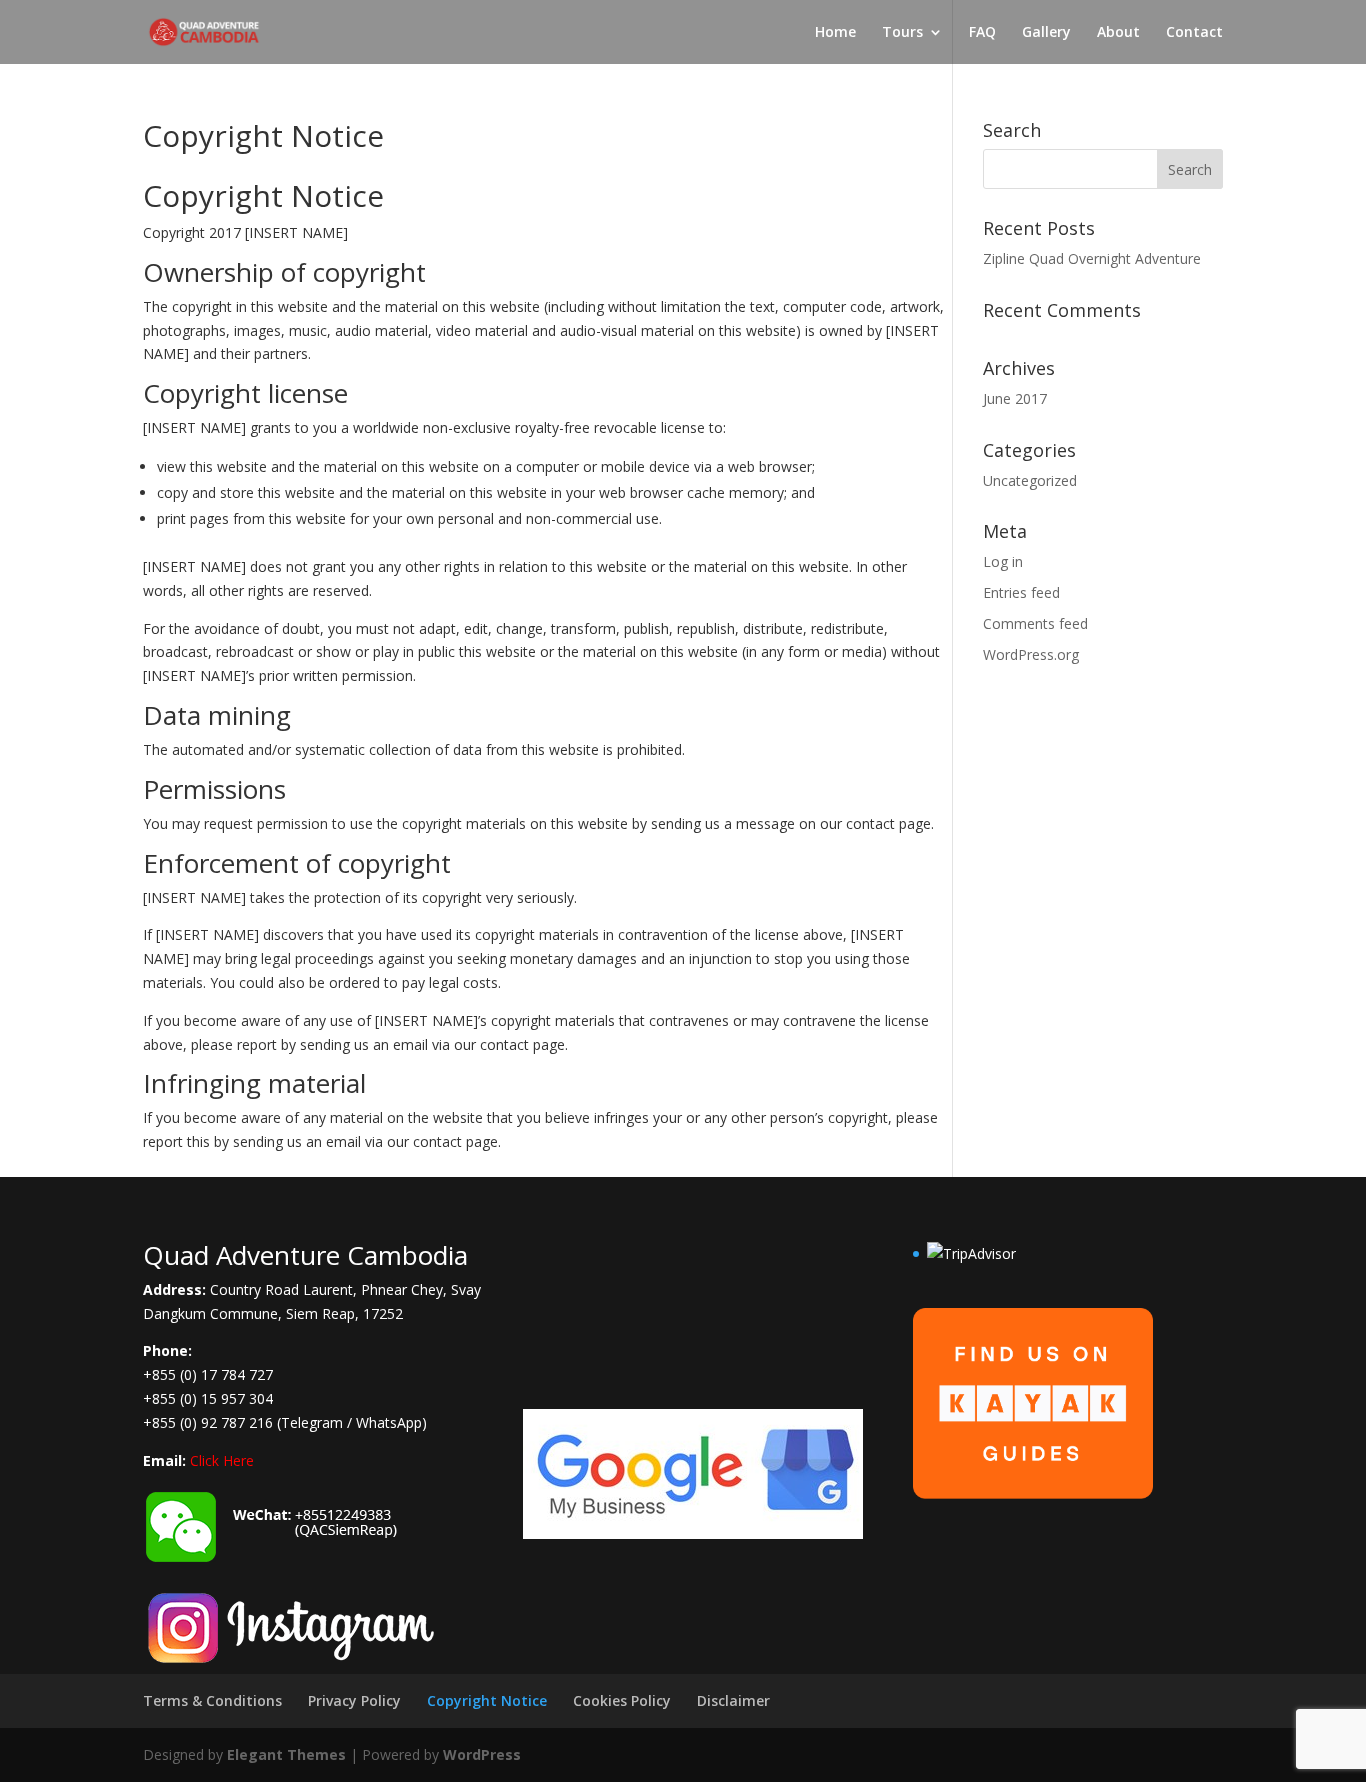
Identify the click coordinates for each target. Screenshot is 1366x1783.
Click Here (222, 1460)
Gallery (1046, 33)
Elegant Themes (286, 1754)
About (1118, 33)
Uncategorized (1030, 480)
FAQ (982, 33)
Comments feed (1035, 623)
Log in (1003, 561)
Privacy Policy (354, 1700)
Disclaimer (733, 1700)
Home (835, 33)
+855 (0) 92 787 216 (208, 1422)
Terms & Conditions (212, 1700)
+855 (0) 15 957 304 (208, 1398)
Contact (1194, 33)
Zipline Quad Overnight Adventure (1092, 258)
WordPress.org (1031, 654)
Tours (902, 33)
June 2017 (1015, 398)
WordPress (482, 1754)
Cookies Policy (622, 1700)
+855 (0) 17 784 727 (208, 1374)
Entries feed (1021, 592)
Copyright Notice (487, 1700)
